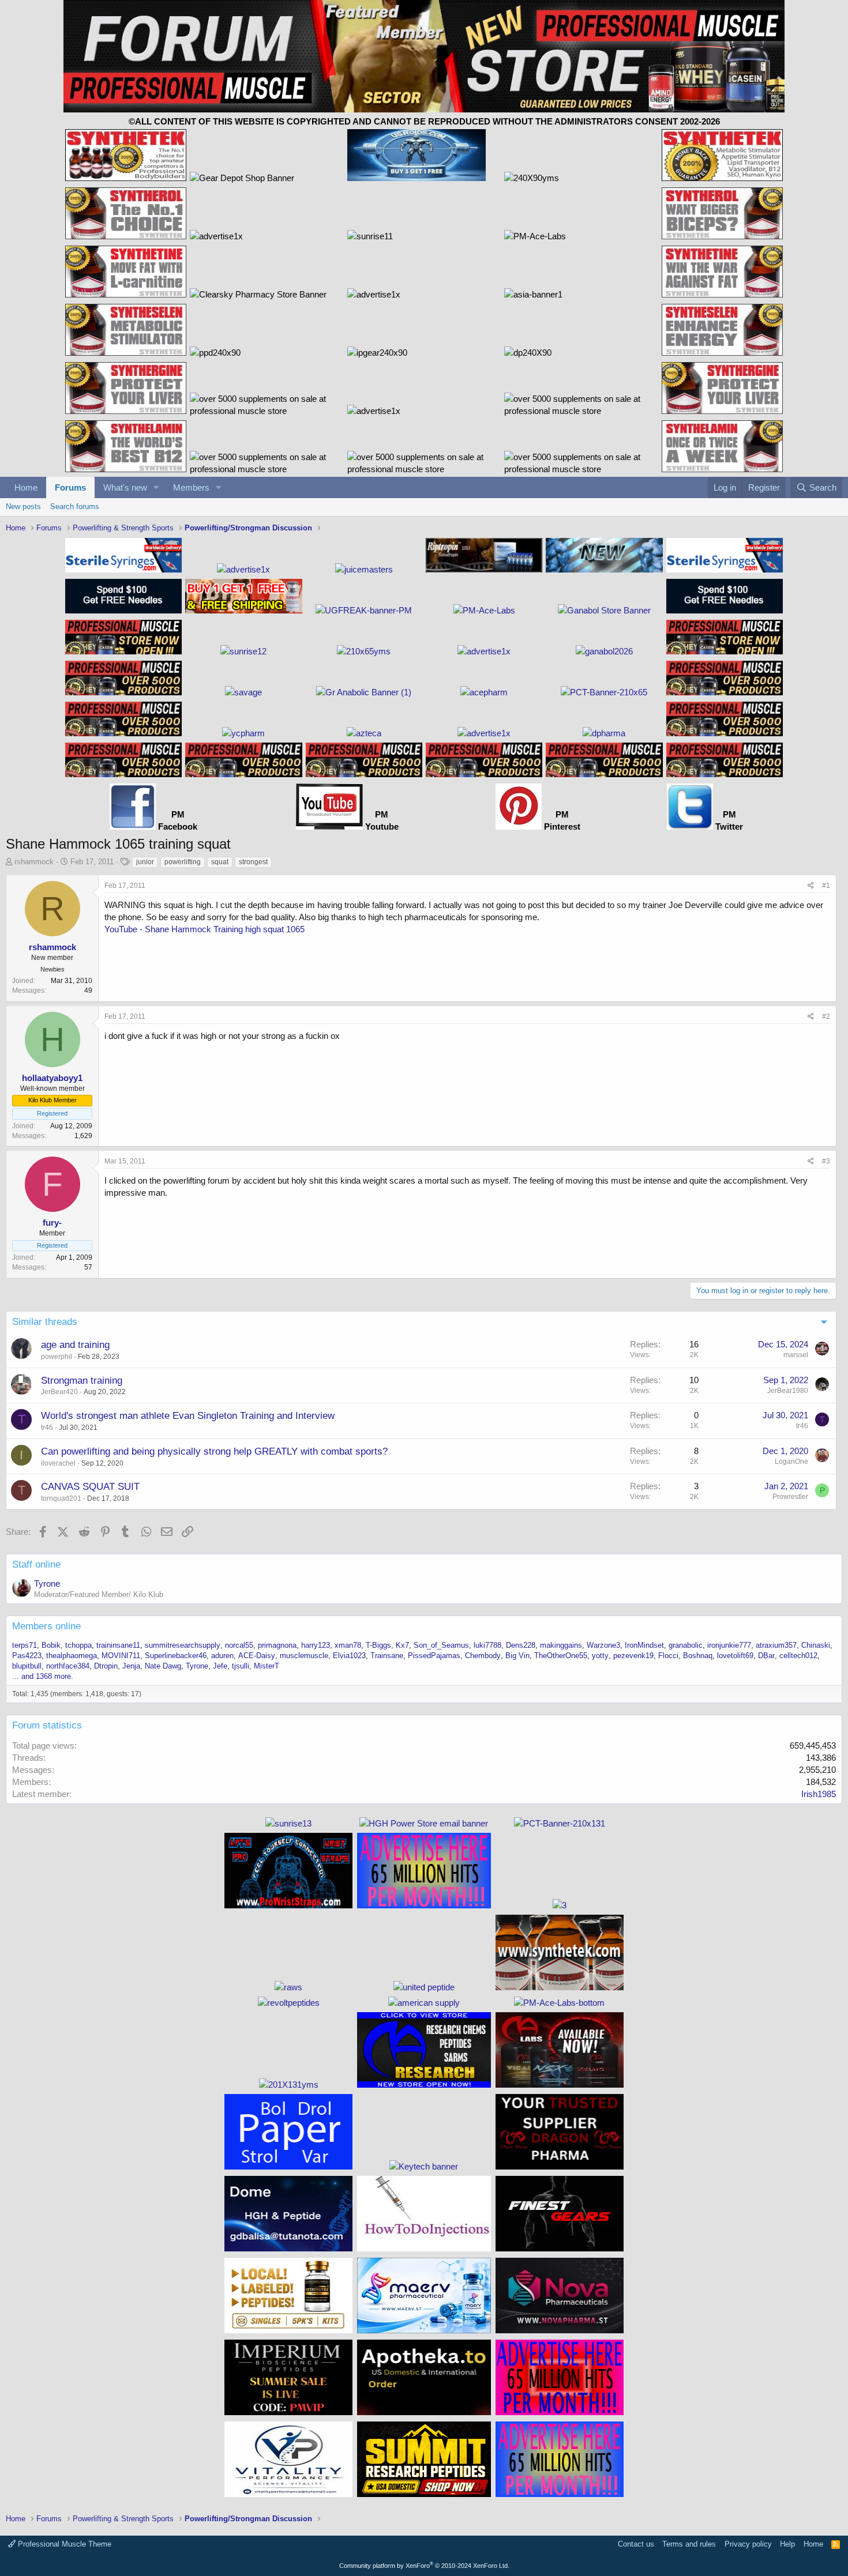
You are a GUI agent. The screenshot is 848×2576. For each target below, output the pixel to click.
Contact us (636, 2544)
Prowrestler (790, 1497)
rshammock (34, 862)
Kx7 (402, 1645)
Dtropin (106, 1666)
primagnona (277, 1645)
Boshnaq (698, 1656)
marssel (796, 1355)
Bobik (51, 1645)
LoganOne (791, 1462)
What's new (125, 487)
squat (220, 862)
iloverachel (58, 1463)
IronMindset (644, 1645)
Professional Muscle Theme (63, 2544)
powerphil (57, 1357)
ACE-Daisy (257, 1656)
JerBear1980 (788, 1391)
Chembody (483, 1656)
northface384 (68, 1666)
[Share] (811, 886)
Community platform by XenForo (424, 2566)
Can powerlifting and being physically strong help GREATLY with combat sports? (214, 1451)
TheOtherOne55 (561, 1656)
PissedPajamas (434, 1656)
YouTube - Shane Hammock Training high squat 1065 (205, 929)
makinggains (561, 1645)
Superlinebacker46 (176, 1656)
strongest (253, 862)
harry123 (316, 1645)
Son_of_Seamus (441, 1645)
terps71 (25, 1645)
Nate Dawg (163, 1666)
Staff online (36, 1564)
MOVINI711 (121, 1656)
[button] (156, 487)
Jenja (131, 1666)
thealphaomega (72, 1656)
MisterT (267, 1666)
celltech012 (798, 1656)
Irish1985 (819, 1794)
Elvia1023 (349, 1656)
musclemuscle (304, 1656)
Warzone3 (603, 1645)
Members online (46, 1626)
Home (26, 487)
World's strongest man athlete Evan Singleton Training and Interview (188, 1416)
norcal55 (239, 1645)
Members (191, 487)
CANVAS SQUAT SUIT (90, 1487)
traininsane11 (118, 1645)
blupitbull (27, 1666)
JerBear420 (59, 1392)
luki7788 (487, 1645)
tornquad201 (61, 1498)
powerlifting (183, 862)
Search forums (75, 506)
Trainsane (387, 1656)
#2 (826, 1016)
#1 (826, 886)
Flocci (668, 1656)
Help (787, 2544)
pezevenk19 (633, 1656)
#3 (826, 1161)
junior (145, 862)
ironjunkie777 (729, 1645)
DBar (766, 1656)
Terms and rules (689, 2544)
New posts (23, 506)
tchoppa (78, 1645)
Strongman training (82, 1381)
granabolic (686, 1645)
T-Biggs (378, 1645)
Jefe (220, 1666)
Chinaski (816, 1645)
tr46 (47, 1428)
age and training (75, 1345)
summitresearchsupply (183, 1645)
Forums (70, 487)
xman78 (348, 1645)
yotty (600, 1656)
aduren (222, 1656)
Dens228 (521, 1645)
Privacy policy (748, 2544)
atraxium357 (776, 1645)
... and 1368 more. (43, 1676)
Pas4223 (27, 1656)
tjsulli (241, 1666)
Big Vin (517, 1656)
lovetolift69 (735, 1656)
